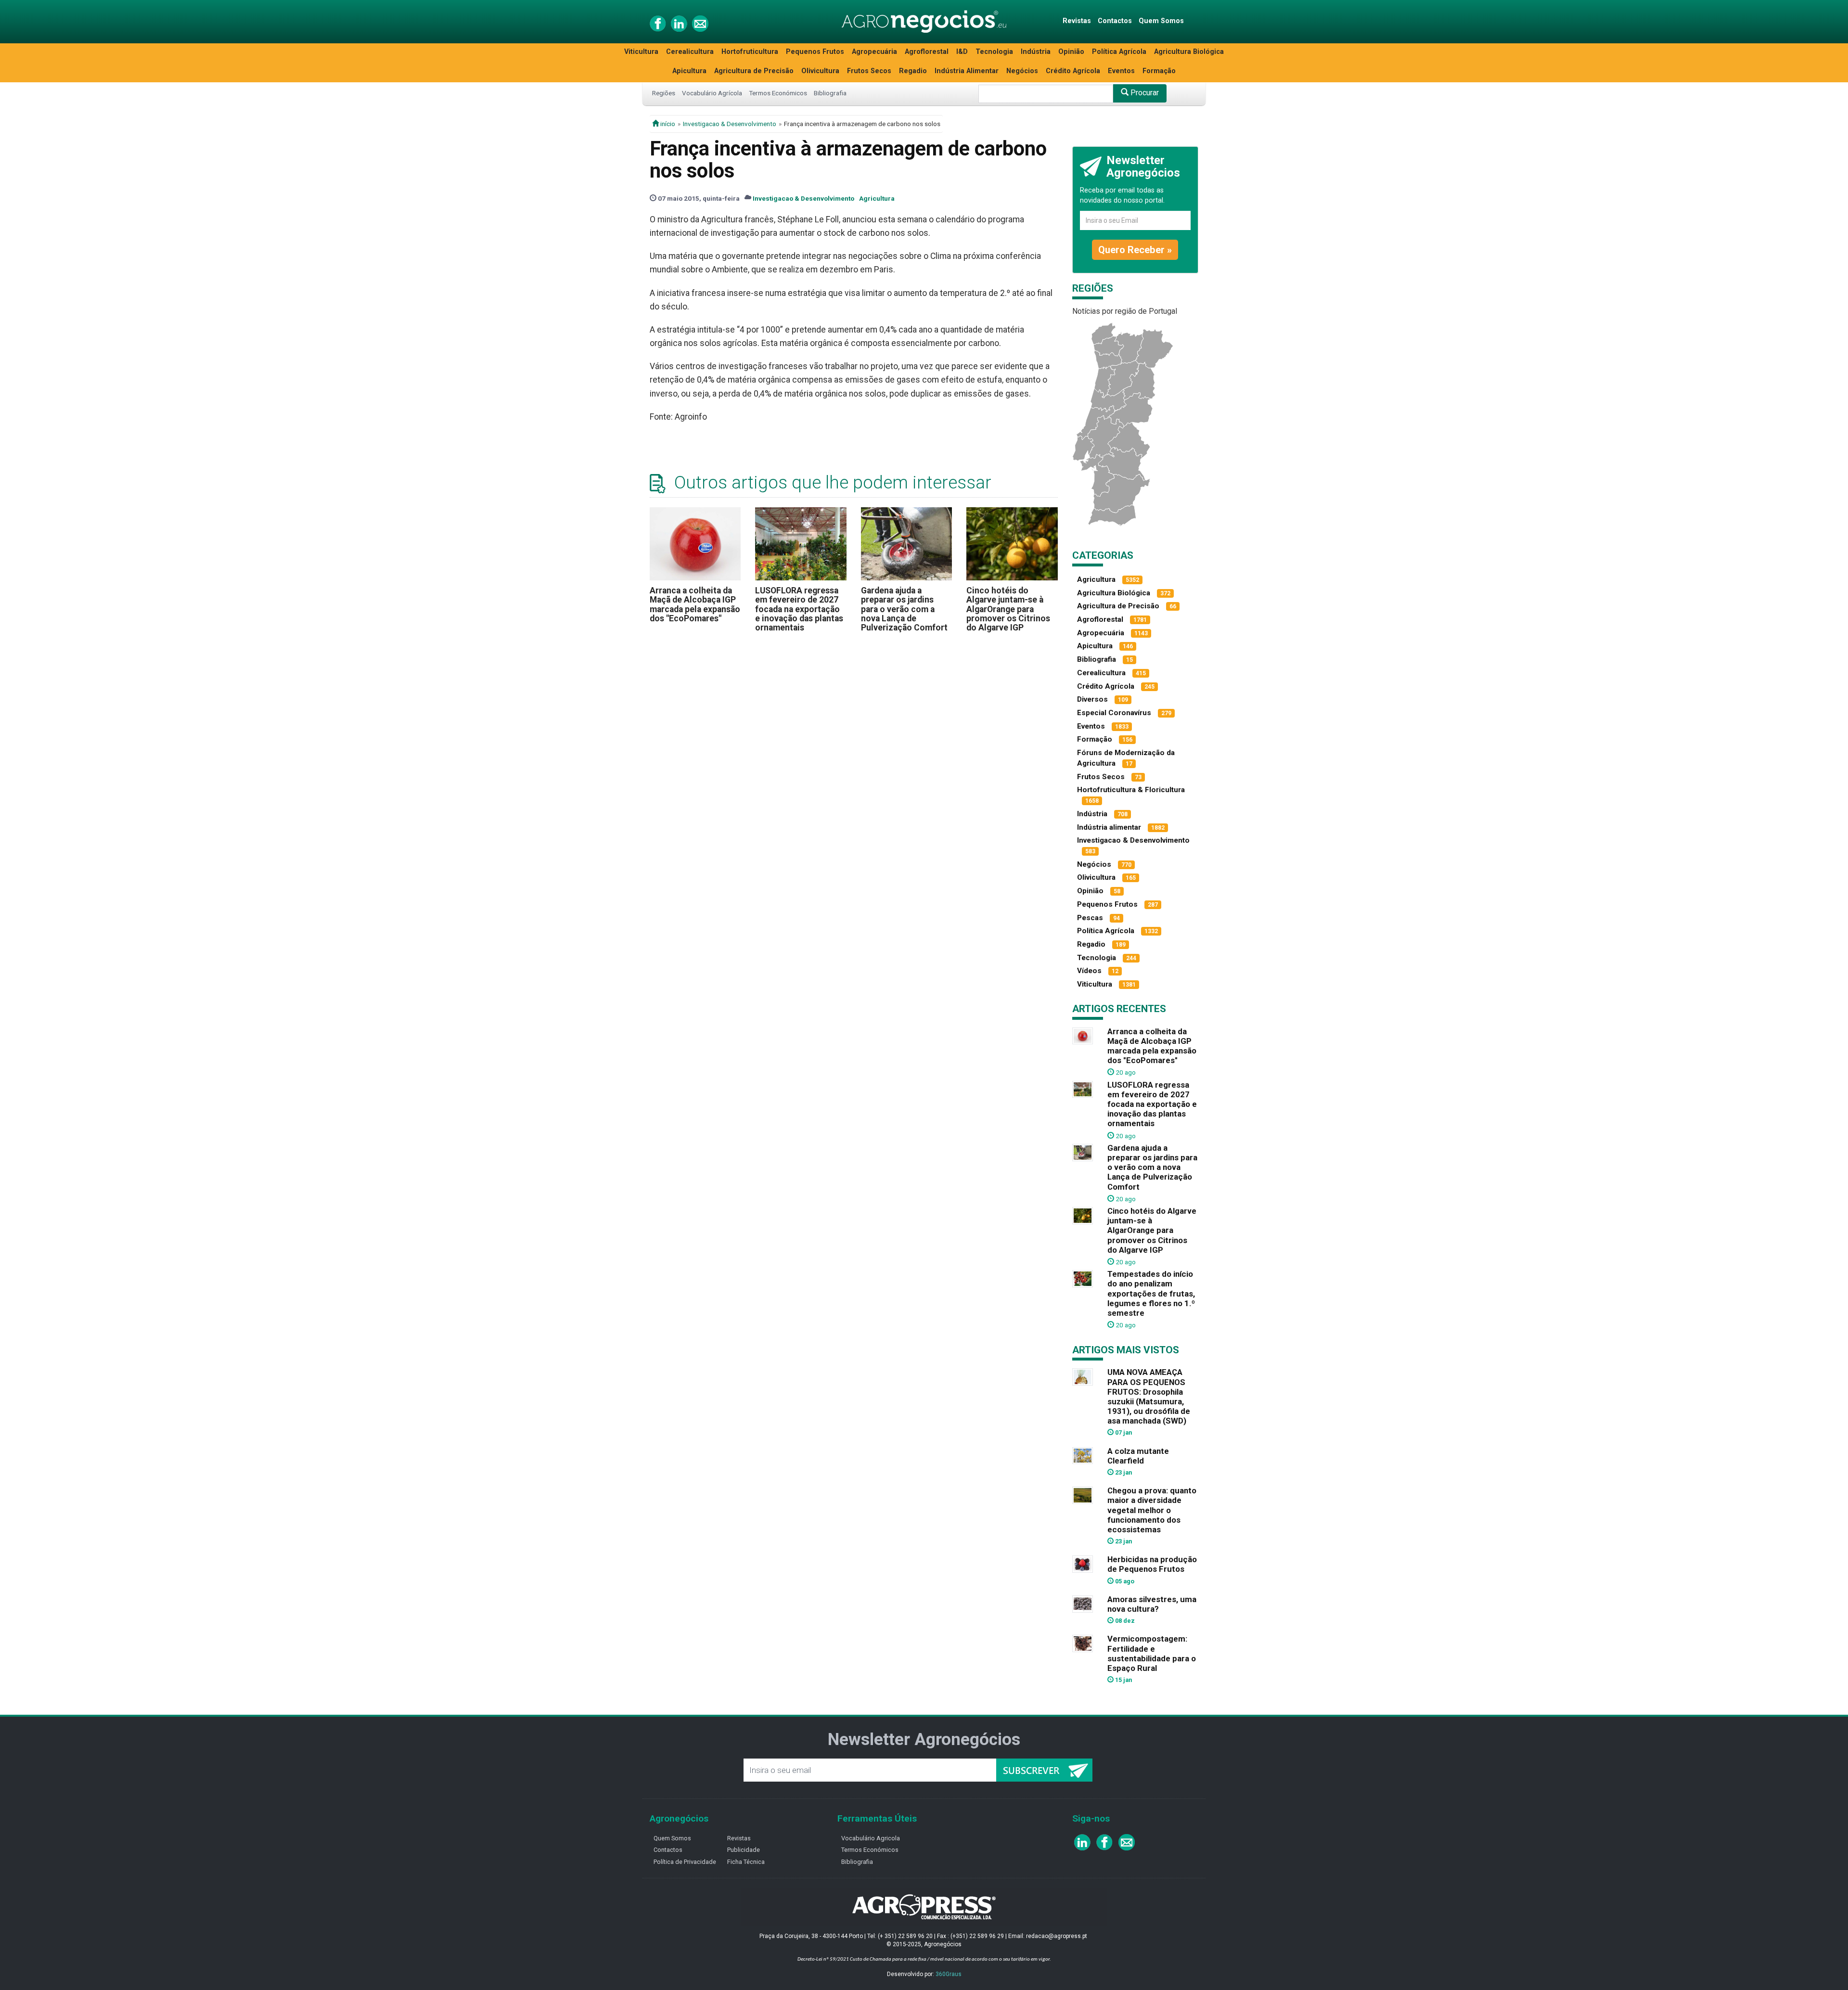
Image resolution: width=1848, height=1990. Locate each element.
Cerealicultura (690, 52)
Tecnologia (994, 52)
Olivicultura (820, 71)
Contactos (1115, 21)
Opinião (1071, 52)
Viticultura (641, 52)
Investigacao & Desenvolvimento (730, 124)
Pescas (1090, 918)
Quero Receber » (1135, 250)
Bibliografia (830, 93)
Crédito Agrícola (1073, 71)
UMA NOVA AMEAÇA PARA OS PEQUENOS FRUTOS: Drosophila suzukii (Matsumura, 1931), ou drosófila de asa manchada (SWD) (1149, 1396)
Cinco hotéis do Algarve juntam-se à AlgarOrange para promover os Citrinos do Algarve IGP (1008, 609)
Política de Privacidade (685, 1862)
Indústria (1036, 52)
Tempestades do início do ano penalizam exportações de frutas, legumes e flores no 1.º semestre (1151, 1293)
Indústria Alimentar (967, 71)
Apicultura (689, 71)
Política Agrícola (1119, 52)
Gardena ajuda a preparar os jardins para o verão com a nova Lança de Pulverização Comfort (904, 609)
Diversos (1092, 699)
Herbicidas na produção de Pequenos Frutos (1152, 1564)
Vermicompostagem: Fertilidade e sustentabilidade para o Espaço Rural (1152, 1653)
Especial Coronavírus (1114, 713)
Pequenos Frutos (815, 52)
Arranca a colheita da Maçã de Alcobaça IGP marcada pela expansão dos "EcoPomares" (695, 604)
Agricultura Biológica (1189, 52)
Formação (1159, 71)
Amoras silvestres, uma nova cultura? (1152, 1604)
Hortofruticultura (750, 52)
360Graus (949, 1974)
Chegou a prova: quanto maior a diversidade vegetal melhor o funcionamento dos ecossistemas (1152, 1510)
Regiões (664, 93)
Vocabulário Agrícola (712, 93)
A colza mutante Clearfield (1138, 1456)
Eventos (1121, 71)
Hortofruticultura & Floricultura (1131, 790)
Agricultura (877, 198)
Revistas (1077, 21)
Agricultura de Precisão (754, 71)
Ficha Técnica (746, 1862)
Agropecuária (874, 52)
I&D (962, 52)
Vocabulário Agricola (871, 1838)
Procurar (1144, 93)
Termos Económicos (778, 93)
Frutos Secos (869, 71)
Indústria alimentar (1109, 827)
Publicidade (744, 1850)
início (667, 124)
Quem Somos (1161, 21)
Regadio (913, 71)
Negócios (1022, 71)
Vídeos (1089, 971)
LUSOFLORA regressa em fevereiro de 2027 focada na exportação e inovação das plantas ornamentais (799, 609)
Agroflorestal (927, 52)
